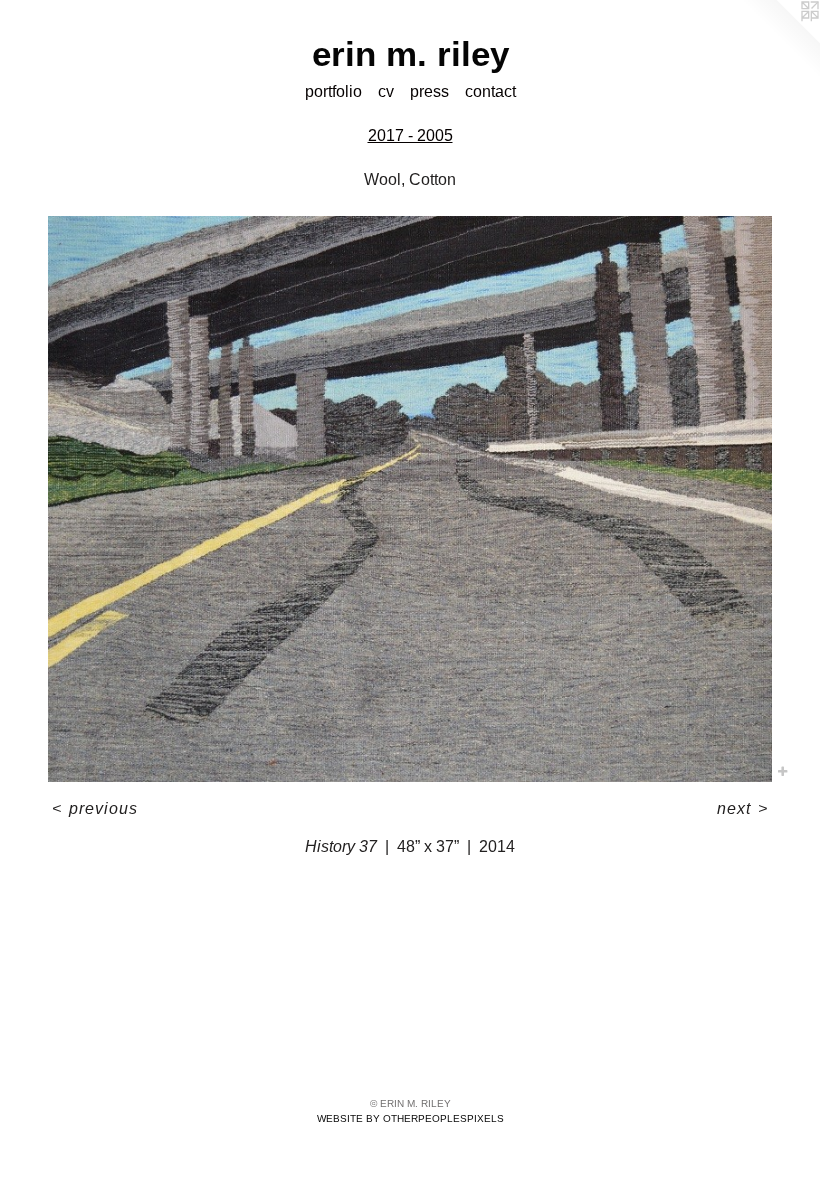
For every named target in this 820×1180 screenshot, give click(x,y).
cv (386, 91)
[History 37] (410, 499)
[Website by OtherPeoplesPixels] (780, 40)
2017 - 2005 (410, 135)
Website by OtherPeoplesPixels (410, 1118)
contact (490, 91)
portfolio (333, 91)
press (429, 91)
